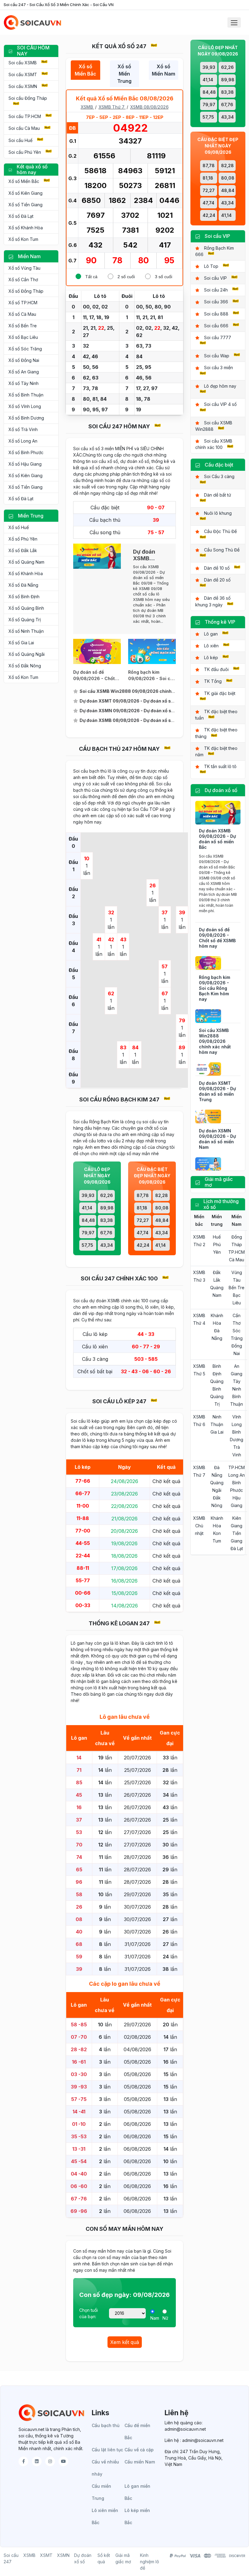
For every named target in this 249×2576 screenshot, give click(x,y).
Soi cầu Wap (217, 356)
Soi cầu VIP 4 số (220, 404)
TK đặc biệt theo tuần (216, 715)
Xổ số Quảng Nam (26, 562)
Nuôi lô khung (218, 513)
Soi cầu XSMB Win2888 (214, 426)
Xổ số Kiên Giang (26, 193)
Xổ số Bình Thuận (26, 395)
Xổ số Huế (19, 527)
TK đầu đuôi (216, 669)
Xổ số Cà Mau (22, 314)
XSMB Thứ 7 (112, 107)
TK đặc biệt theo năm (216, 751)
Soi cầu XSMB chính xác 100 (214, 444)
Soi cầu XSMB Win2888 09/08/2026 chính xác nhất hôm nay (215, 1041)
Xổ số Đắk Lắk (23, 550)
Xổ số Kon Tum (23, 239)
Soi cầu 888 (216, 314)
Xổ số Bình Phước (26, 452)
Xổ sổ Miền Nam (164, 70)
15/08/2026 (124, 1593)
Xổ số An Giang (24, 372)
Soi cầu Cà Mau (24, 128)
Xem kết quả (125, 2342)
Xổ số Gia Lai (21, 643)
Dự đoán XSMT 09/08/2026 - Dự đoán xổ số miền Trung (217, 1091)
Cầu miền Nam (140, 2462)
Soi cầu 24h (216, 290)
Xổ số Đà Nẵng (23, 585)
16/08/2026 (124, 1581)
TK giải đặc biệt (220, 693)
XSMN (63, 2555)
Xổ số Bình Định (24, 597)
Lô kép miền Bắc (137, 2516)
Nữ (165, 2318)
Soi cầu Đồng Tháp (28, 98)
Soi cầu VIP (215, 278)
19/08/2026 (124, 1543)
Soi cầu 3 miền (218, 368)
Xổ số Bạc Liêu (23, 337)
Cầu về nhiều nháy (105, 2468)
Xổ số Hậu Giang (25, 464)
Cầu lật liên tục (107, 2450)
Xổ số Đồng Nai (24, 360)
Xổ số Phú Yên (23, 539)
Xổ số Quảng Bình (26, 608)
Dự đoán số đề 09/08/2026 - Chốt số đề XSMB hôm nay (217, 938)
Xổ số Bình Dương (26, 418)
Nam (155, 2318)
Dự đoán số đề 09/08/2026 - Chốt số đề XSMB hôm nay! (96, 676)
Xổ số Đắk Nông (25, 666)
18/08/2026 (124, 1556)
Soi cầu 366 (216, 302)
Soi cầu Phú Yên (25, 152)
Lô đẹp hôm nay (220, 386)
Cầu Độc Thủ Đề (220, 531)
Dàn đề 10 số (217, 568)
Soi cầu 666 (216, 326)
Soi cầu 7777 (218, 337)
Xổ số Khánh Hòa (26, 228)
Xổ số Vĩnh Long (25, 406)
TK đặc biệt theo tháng (216, 733)
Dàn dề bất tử (218, 495)
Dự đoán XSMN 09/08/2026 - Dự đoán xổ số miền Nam (217, 1139)
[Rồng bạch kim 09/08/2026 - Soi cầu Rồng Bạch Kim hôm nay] (152, 651)
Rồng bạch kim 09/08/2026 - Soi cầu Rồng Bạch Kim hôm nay (215, 988)
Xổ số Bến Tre (23, 326)
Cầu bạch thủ (106, 2425)
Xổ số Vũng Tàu (24, 268)
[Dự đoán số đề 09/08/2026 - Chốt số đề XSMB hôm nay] (97, 651)
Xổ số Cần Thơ (23, 280)
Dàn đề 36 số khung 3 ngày (213, 601)
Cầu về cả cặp (139, 2450)
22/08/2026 (124, 1506)
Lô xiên (211, 646)
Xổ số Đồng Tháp (26, 291)
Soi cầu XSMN (23, 86)
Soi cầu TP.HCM (25, 116)
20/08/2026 (124, 1531)
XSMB (87, 107)
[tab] (85, 74)
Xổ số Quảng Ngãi (27, 654)
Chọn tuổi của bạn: (89, 2313)
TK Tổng (213, 681)
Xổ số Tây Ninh (24, 383)
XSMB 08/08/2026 (149, 107)
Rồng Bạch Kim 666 (215, 251)
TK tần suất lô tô (220, 766)
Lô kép (211, 657)
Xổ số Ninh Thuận (26, 631)
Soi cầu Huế (20, 140)
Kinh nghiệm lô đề (150, 2562)
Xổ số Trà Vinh (23, 429)
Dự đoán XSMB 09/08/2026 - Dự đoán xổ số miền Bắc (217, 839)
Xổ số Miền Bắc (24, 181)
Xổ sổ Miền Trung (124, 74)
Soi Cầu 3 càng (219, 476)
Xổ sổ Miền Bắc (85, 70)
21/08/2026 (124, 1519)
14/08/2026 (124, 1606)
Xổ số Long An (23, 441)
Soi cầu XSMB (23, 63)
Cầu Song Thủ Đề (222, 550)
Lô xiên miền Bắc (105, 2516)
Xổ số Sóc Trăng (25, 349)
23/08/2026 (124, 1494)
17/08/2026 (124, 1568)
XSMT (46, 2555)
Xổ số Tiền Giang (26, 205)
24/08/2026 (124, 1481)
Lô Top (211, 266)
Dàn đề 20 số (217, 580)
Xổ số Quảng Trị (25, 620)
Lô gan (211, 634)
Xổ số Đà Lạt (21, 216)
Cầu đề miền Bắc (137, 2431)
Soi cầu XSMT (23, 74)
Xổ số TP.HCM (23, 303)
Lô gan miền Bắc (137, 2492)
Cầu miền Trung (101, 2492)
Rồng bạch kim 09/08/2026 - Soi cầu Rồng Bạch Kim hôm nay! (152, 676)
